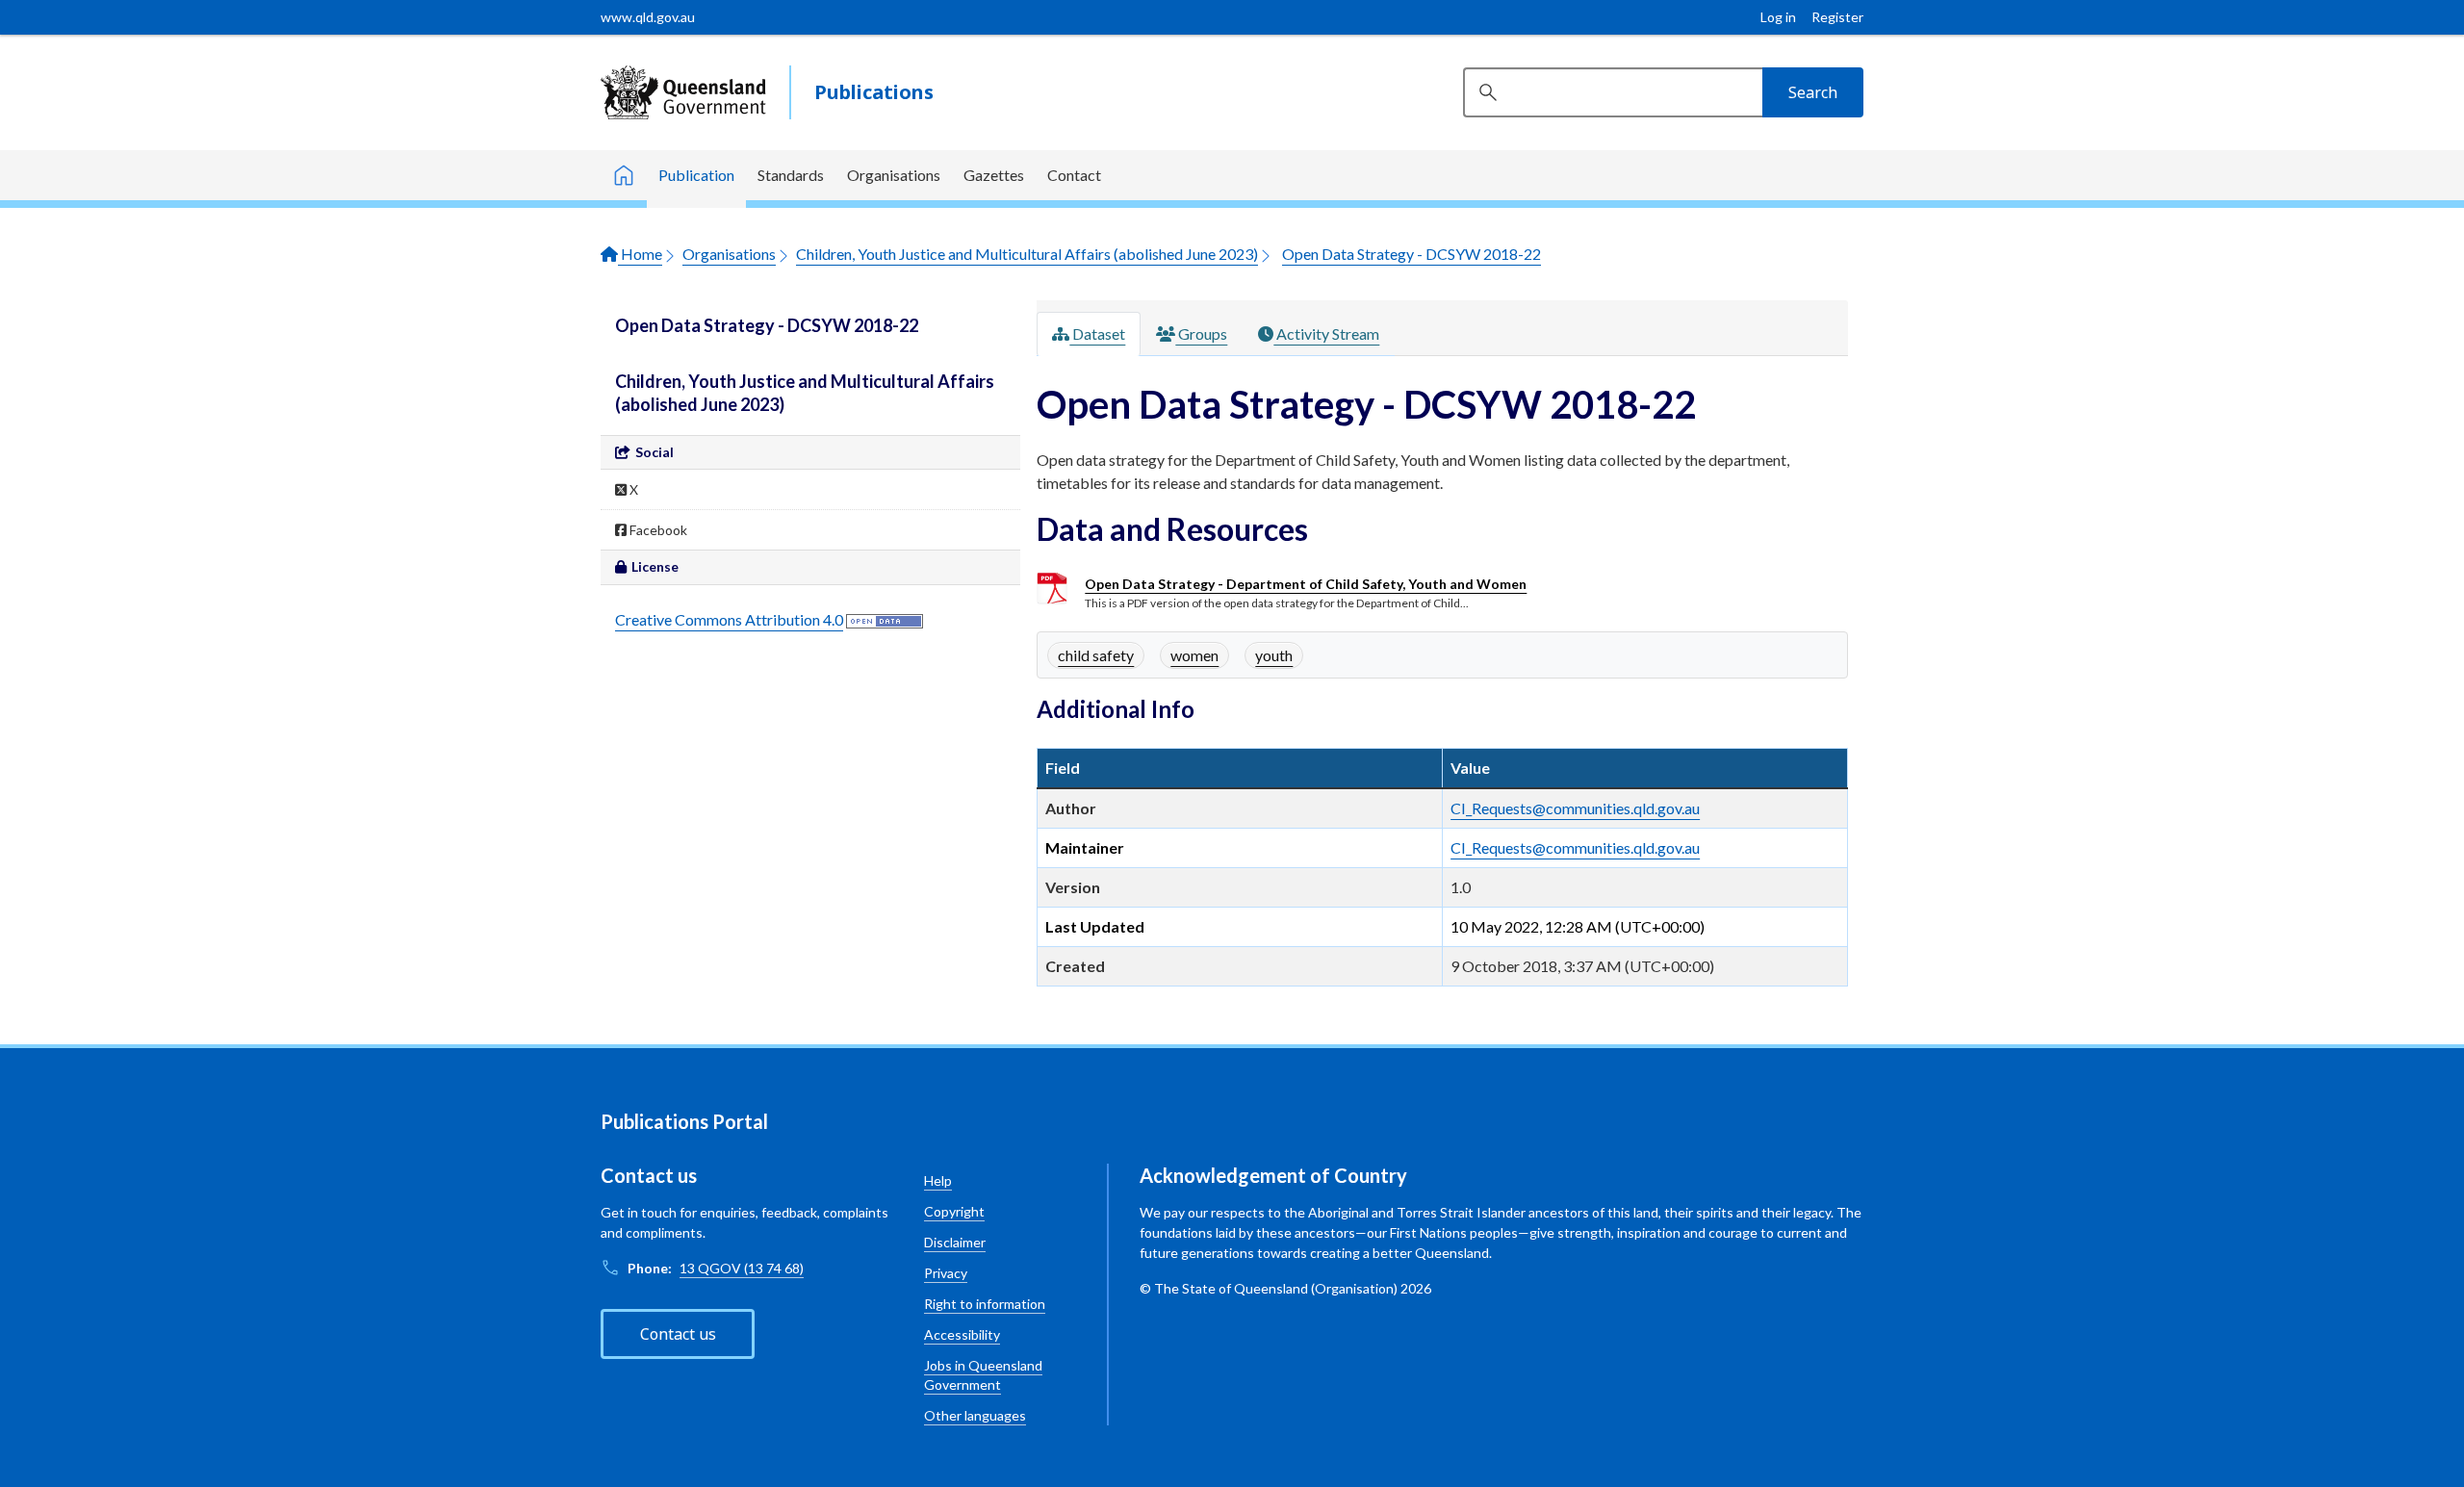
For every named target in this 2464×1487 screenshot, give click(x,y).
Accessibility (962, 1334)
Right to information (985, 1304)
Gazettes (994, 175)
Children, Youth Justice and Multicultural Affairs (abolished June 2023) (1027, 254)
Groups (1201, 333)
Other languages (975, 1415)
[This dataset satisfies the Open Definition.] (885, 619)
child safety (1096, 655)
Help (938, 1180)
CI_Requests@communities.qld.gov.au (1575, 808)
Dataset (1097, 333)
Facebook (657, 530)
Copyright (954, 1211)
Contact (1074, 175)
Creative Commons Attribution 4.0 (729, 619)
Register (1837, 17)
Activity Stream (1326, 333)
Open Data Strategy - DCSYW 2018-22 (1412, 254)
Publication (696, 175)
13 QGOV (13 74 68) (742, 1268)
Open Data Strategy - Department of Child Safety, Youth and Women (1306, 584)
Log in (1778, 17)
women (1194, 655)
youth (1274, 655)
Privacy (946, 1273)
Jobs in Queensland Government (983, 1375)
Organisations (894, 175)
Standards (791, 175)
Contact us (678, 1334)
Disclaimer (955, 1242)
